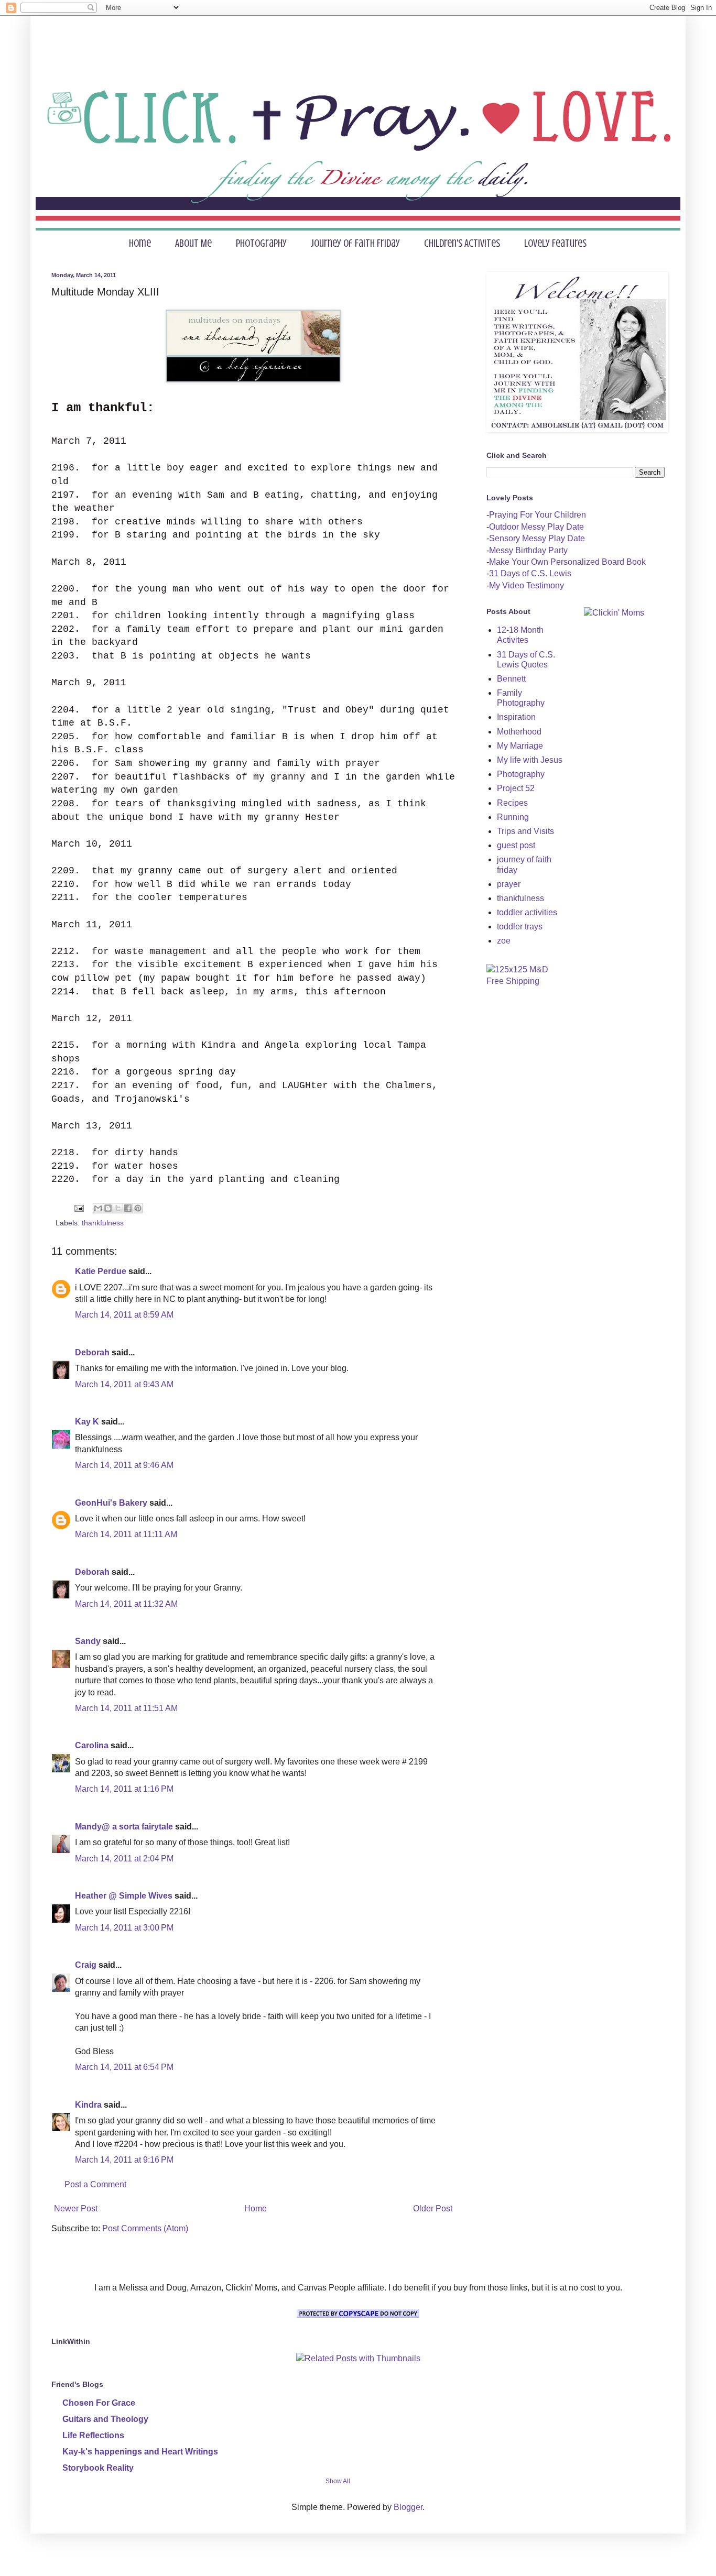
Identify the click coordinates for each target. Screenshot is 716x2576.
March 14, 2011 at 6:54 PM (124, 2067)
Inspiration (516, 717)
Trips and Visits (525, 831)
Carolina (92, 1745)
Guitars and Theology (105, 2419)
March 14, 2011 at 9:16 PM (124, 2160)
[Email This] (98, 1208)
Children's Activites (462, 243)
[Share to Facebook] (128, 1208)
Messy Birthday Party (528, 550)
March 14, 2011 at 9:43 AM (124, 1384)
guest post (516, 845)
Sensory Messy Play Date (537, 538)
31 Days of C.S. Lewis (530, 573)
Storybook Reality (98, 2468)
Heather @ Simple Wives (124, 1896)
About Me (193, 243)
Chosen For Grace (99, 2403)
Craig (86, 1965)
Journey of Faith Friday (355, 243)
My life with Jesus (530, 760)
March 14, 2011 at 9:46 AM (124, 1465)
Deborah (92, 1352)
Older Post (433, 2208)
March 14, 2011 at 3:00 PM (124, 1928)
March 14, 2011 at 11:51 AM (126, 1708)
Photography (261, 243)
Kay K (87, 1422)
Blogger (408, 2507)
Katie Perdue (101, 1271)
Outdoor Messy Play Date (536, 527)
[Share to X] (118, 1208)
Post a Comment (95, 2184)
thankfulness (103, 1223)
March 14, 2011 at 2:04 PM (124, 1859)
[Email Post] (78, 1208)
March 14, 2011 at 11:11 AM (126, 1534)
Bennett (511, 679)
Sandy (88, 1641)
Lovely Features (555, 243)
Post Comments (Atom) (145, 2228)
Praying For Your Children (538, 515)
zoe (504, 941)
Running (513, 817)
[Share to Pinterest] (138, 1208)
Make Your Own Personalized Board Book (567, 562)
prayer (509, 884)
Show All (338, 2481)
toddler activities (527, 912)
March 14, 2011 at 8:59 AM (124, 1315)
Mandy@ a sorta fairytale (124, 1827)
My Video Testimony (527, 585)
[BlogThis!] (108, 1208)
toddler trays (520, 927)
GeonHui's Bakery (111, 1503)
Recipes (512, 803)
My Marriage (520, 746)
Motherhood (519, 732)
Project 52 (516, 788)
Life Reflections (93, 2435)
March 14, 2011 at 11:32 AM (126, 1604)
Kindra (88, 2105)
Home (140, 243)
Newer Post (76, 2208)
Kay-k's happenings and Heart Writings (140, 2452)
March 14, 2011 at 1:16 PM (124, 1789)
